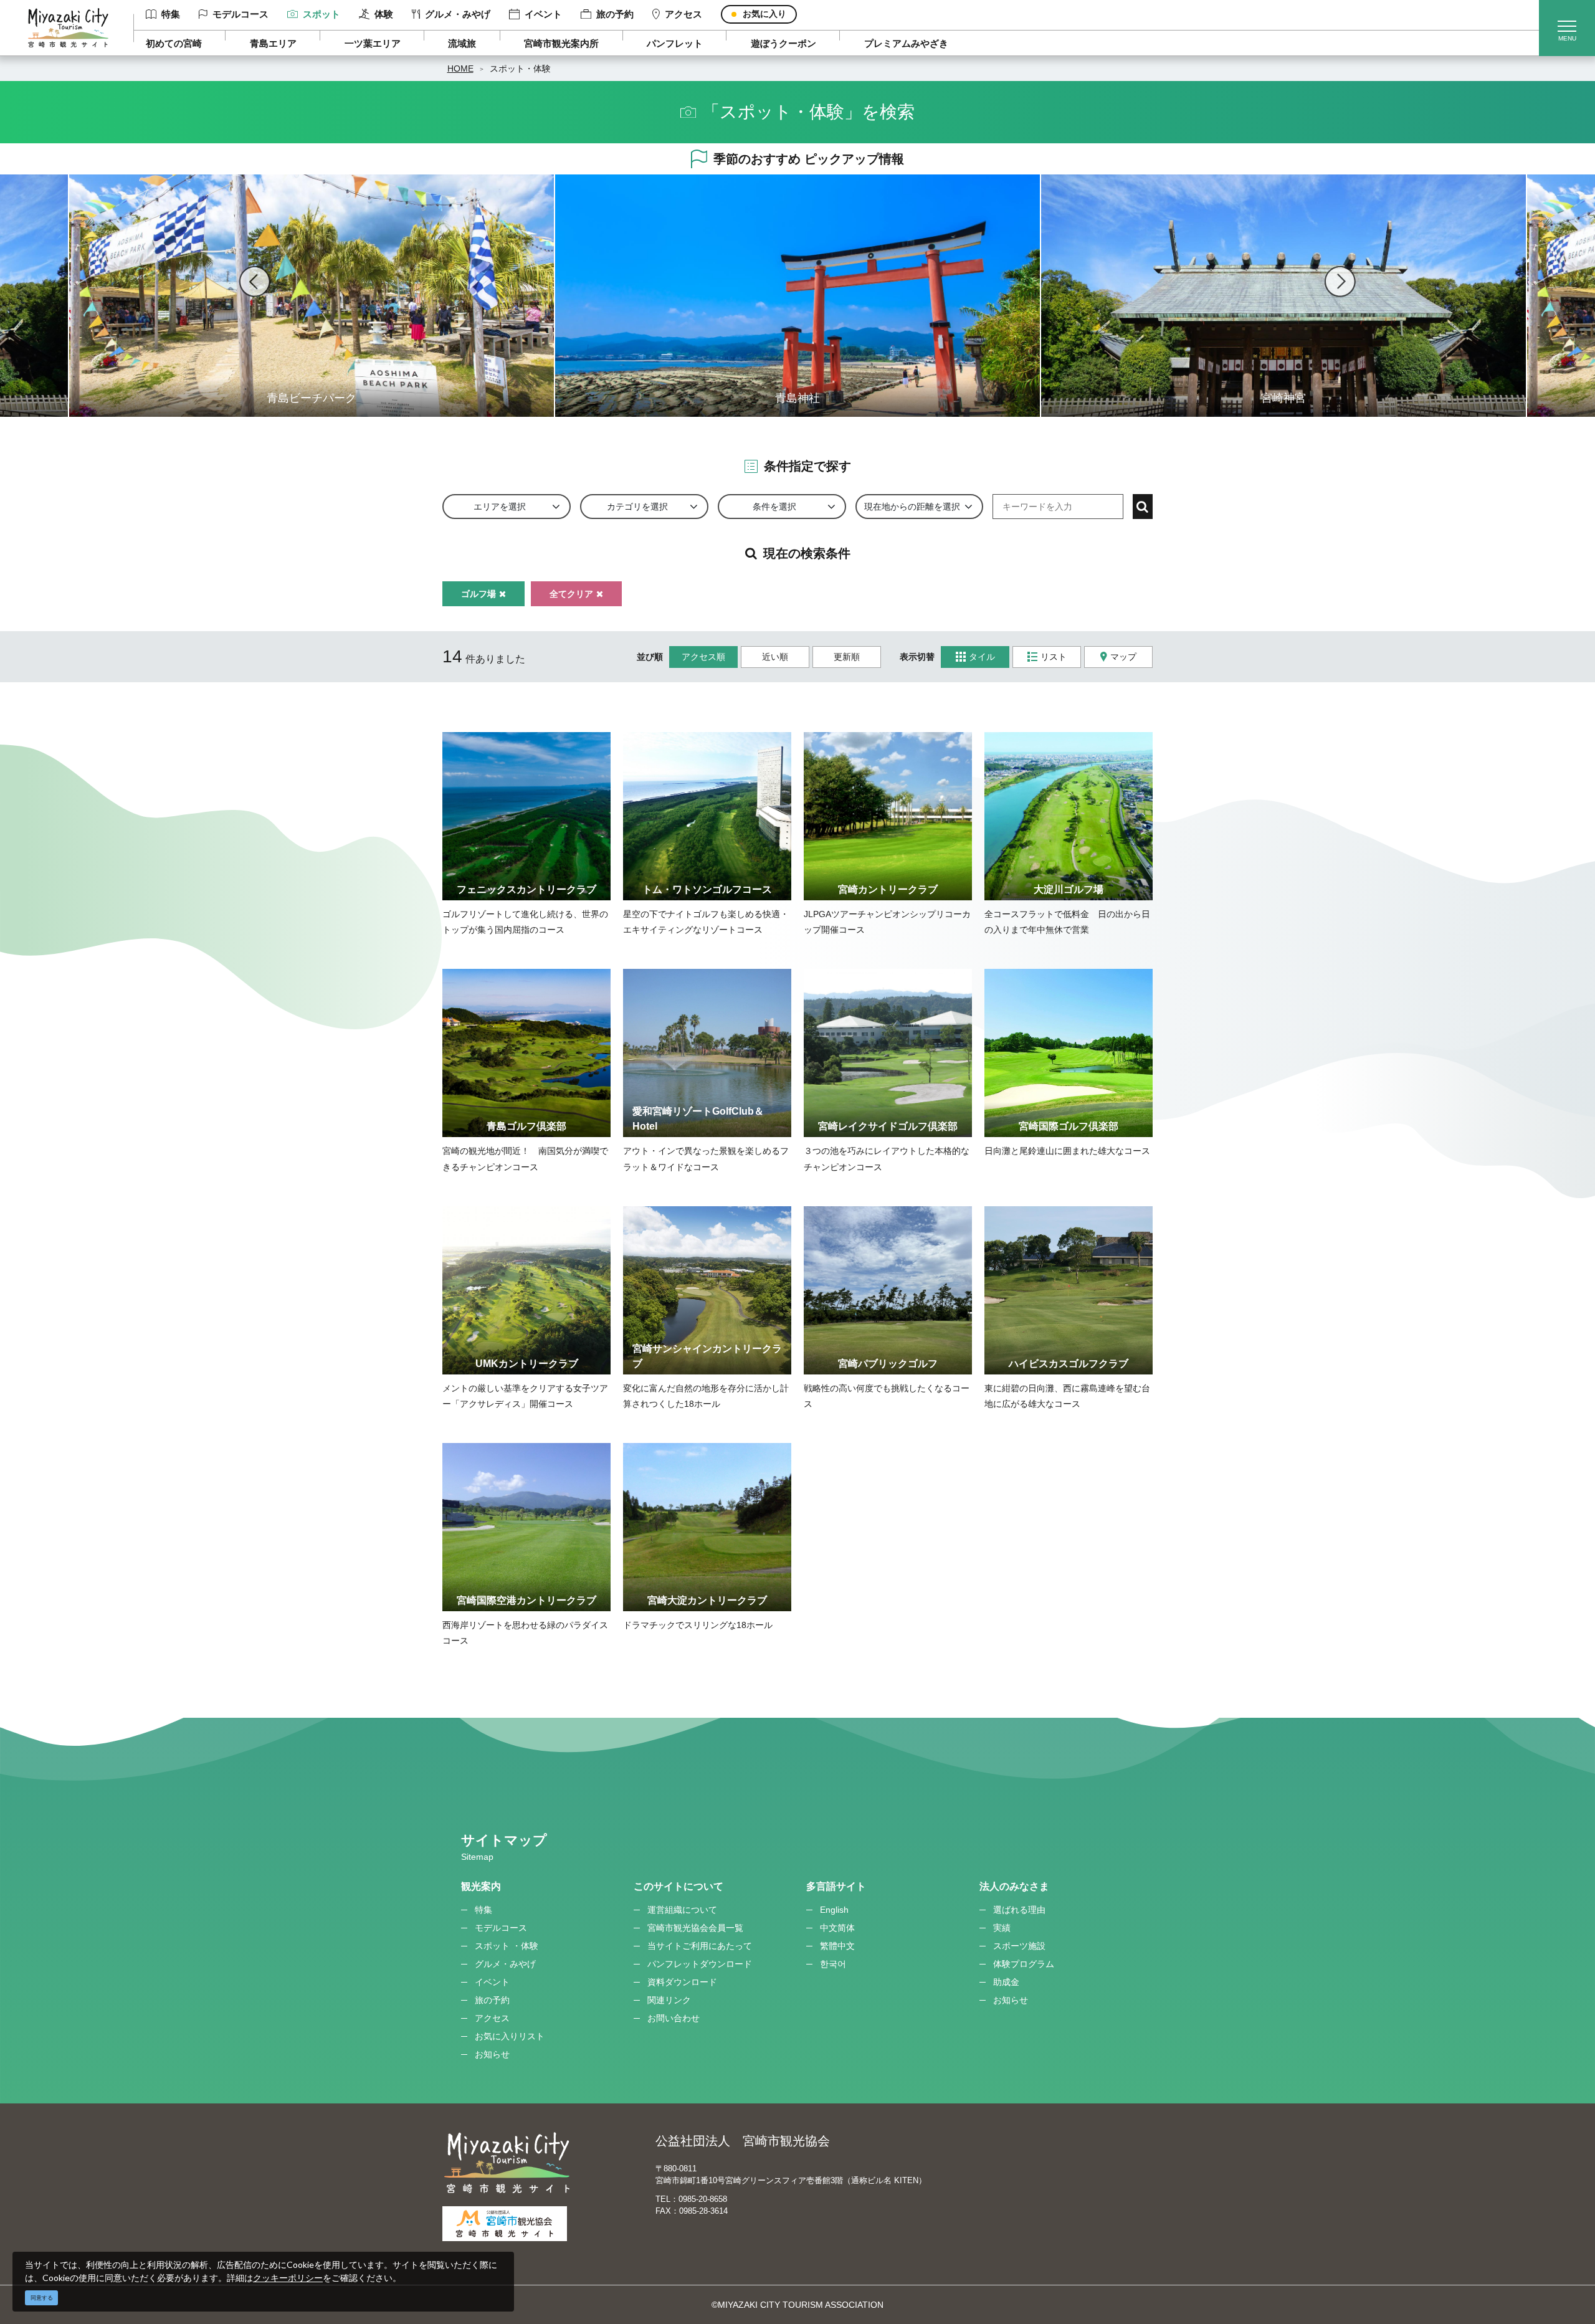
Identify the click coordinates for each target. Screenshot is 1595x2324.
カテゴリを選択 (637, 507)
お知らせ (492, 2054)
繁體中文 (837, 1946)
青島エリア (273, 43)
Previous (255, 282)
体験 (384, 14)
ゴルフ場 (478, 594)
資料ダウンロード (682, 1982)
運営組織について (682, 1910)
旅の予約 (615, 14)
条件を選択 (774, 507)
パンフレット (675, 43)
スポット (321, 14)
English (834, 1910)
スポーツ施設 (1019, 1946)
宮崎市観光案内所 (561, 43)
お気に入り (764, 14)
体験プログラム (1024, 1964)
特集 (171, 14)
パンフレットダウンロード (700, 1964)
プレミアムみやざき (906, 43)
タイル (982, 657)
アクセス (683, 14)
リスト (1054, 657)
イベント (543, 14)
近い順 (775, 657)
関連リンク (669, 2000)
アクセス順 (703, 657)
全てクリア (571, 594)
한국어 (833, 1964)
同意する (42, 2298)
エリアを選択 (500, 507)
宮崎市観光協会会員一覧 (695, 1928)
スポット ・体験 (507, 1946)
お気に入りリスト (510, 2036)
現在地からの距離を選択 (912, 507)
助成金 (1006, 1982)
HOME (460, 69)
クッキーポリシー (288, 2278)
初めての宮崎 (174, 43)
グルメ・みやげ (458, 14)
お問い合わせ (674, 2018)
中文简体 (837, 1928)
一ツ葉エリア (373, 43)
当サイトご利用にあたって (700, 1946)
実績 (1002, 1928)
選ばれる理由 (1019, 1910)
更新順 (847, 657)
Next (1340, 282)
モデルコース (240, 14)
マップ (1123, 657)
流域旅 (462, 43)
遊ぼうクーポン (783, 43)
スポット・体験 (520, 69)
